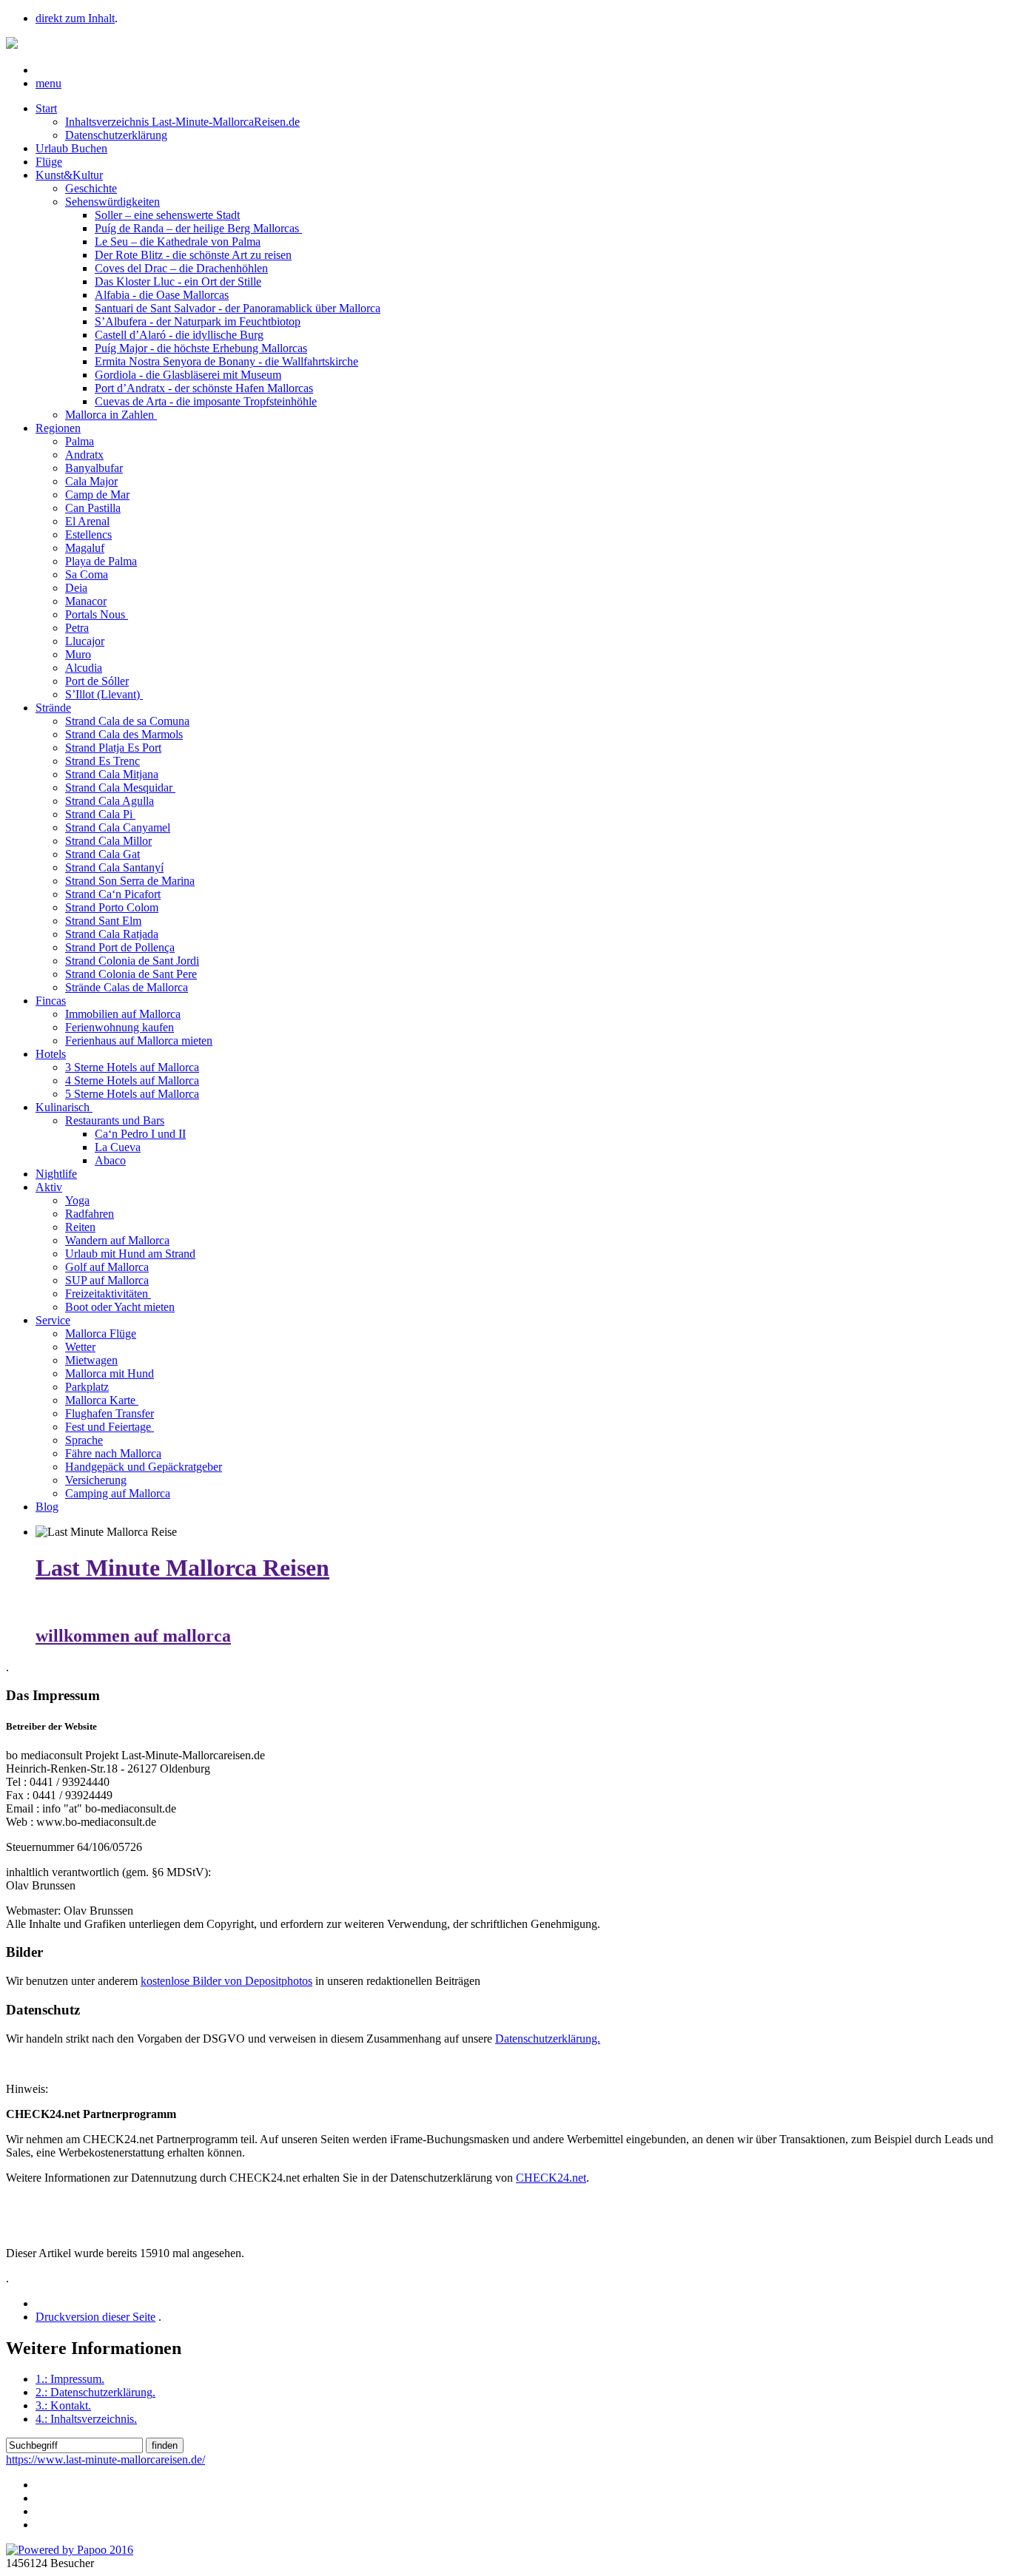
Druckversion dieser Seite (95, 2317)
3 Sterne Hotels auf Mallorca (132, 1067)
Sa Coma (87, 574)
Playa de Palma (101, 561)
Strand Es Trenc (103, 761)
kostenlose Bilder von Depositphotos (226, 1981)
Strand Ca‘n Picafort (113, 894)
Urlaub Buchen (71, 148)
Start (46, 108)
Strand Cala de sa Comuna (127, 721)
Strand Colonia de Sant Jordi (132, 961)
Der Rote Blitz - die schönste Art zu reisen (193, 255)
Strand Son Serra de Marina (130, 881)
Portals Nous (97, 614)
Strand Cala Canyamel (118, 827)
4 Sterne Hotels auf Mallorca (132, 1080)
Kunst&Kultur (69, 175)
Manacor (86, 601)
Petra (77, 628)
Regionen (58, 428)
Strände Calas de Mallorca (127, 987)
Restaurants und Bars (115, 1120)
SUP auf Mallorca (107, 1280)
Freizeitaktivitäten (108, 1294)
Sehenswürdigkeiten (112, 202)
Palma (80, 441)
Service (53, 1320)
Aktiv (49, 1187)
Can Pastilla (93, 508)
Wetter (80, 1347)
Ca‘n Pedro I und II (140, 1134)
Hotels (51, 1054)
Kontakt (63, 2405)
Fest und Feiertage (110, 1427)
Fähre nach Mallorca (113, 1453)
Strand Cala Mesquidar (120, 788)
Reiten (80, 1227)
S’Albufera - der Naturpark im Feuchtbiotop (198, 321)
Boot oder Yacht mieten (120, 1307)
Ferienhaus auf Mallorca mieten (139, 1041)
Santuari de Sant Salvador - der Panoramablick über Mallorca (238, 308)
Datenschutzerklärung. (548, 2039)
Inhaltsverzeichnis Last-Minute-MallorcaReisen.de (182, 122)
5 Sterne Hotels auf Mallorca (132, 1094)
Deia (76, 588)
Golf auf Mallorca (107, 1267)
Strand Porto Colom (112, 907)
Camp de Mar (97, 495)
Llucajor (85, 641)
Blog (47, 1507)
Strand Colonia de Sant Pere (131, 974)
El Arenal (87, 521)
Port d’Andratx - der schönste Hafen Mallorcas (204, 388)
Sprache (84, 1440)
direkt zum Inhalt (75, 18)
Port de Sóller (97, 681)
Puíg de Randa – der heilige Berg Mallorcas (198, 228)
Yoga (77, 1200)
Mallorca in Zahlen (111, 415)
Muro (78, 654)
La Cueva (118, 1147)
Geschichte (91, 188)
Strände (53, 708)
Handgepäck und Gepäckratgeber (144, 1467)
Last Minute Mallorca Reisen (182, 1568)
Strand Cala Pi (100, 814)
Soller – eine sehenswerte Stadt (167, 215)
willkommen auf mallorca (133, 1636)
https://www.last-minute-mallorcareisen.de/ (105, 2459)
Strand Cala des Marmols (124, 734)
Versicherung (96, 1480)
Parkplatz (87, 1387)
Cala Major (91, 481)
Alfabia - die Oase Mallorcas (162, 295)
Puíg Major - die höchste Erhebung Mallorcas (201, 348)
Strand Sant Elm (103, 921)
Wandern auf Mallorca (117, 1240)
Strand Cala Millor (108, 841)
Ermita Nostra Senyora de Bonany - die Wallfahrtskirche (226, 361)
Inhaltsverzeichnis (86, 2419)
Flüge (49, 162)
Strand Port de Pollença (120, 947)
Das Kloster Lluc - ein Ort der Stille (178, 281)
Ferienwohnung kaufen (120, 1027)
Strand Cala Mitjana (112, 774)
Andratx (84, 455)
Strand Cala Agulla (110, 801)
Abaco (110, 1160)
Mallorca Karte (102, 1400)
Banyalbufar (94, 468)
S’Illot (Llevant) (104, 694)
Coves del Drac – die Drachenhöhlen (181, 268)
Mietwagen (91, 1360)
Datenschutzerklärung (116, 135)
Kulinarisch (64, 1107)
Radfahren (90, 1214)
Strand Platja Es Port (113, 748)
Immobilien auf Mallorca (123, 1014)
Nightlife (56, 1174)
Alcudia (84, 668)
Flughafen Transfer (110, 1413)
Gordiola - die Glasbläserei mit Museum (188, 375)
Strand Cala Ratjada (112, 934)
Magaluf (85, 548)
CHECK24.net (551, 2178)
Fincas (51, 1001)
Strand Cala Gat (103, 854)
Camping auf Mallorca (118, 1493)
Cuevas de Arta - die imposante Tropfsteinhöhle (206, 401)
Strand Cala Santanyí (114, 867)
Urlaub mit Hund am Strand (130, 1254)
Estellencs (88, 535)
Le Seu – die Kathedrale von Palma (178, 242)
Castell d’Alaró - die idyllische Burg (179, 335)
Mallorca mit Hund (110, 1373)
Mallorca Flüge (101, 1333)
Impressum (70, 2379)
